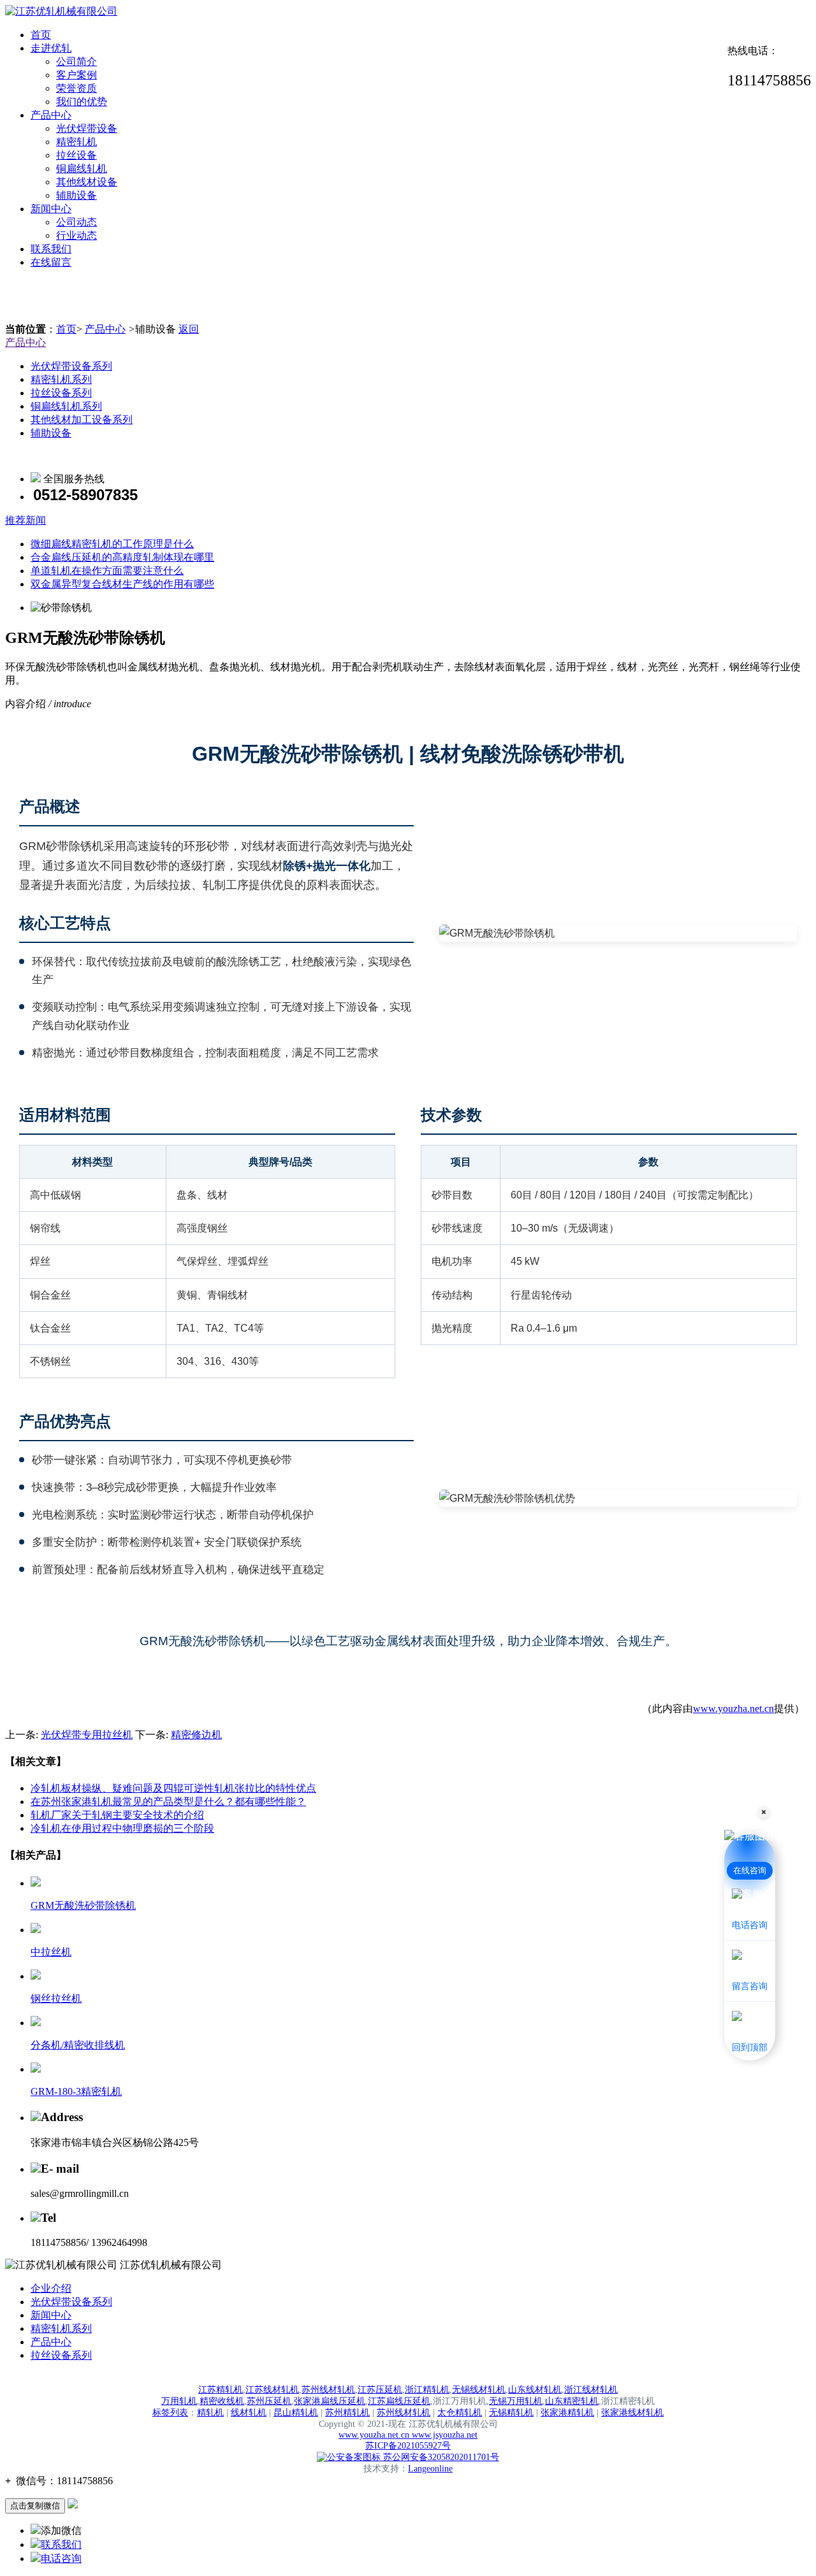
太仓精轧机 (460, 2413)
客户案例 (76, 75)
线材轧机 (249, 2413)
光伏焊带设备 (87, 128)
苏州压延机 (269, 2401)
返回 (189, 329)
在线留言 (51, 262)
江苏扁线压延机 (399, 2401)
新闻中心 (51, 209)
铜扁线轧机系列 (66, 406)
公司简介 (76, 61)
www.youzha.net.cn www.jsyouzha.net (408, 2435)
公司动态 (76, 222)
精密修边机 (196, 1735)
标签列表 (170, 2413)
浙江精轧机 (427, 2390)
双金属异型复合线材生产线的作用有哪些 (122, 584)
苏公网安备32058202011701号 (440, 2457)
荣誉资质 (76, 88)
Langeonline (430, 2469)
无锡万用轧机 (516, 2401)
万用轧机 (179, 2401)
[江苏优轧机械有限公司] (61, 11)
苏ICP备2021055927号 (408, 2446)
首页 (41, 35)
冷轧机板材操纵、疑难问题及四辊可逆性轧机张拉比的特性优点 (173, 1788)
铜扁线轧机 (82, 169)
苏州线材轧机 (328, 2390)
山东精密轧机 (572, 2401)
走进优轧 (51, 48)
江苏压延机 (380, 2390)
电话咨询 (61, 2558)
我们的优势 (82, 102)
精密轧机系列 (61, 379)
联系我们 (51, 249)
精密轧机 (76, 142)
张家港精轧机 (567, 2413)
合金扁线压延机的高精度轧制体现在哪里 (122, 557)
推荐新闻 (25, 520)
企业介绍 (51, 2288)
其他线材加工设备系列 (82, 420)
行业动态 (76, 235)
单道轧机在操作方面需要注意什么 (107, 571)
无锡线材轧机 (479, 2390)
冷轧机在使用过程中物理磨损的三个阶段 (122, 1828)
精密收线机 (222, 2401)
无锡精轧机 (511, 2413)
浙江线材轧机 (591, 2390)
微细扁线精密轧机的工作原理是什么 (112, 544)
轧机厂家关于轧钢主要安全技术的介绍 (117, 1815)
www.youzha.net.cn (733, 1709)
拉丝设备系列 (61, 393)
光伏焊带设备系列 (71, 366)
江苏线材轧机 (272, 2390)
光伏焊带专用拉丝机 (87, 1735)
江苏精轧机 (221, 2390)
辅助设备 (76, 195)
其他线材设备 (87, 182)
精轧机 (210, 2413)
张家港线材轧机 (632, 2413)
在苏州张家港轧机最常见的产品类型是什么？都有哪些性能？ (168, 1802)
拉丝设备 (76, 155)
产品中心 (51, 115)
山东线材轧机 (535, 2390)
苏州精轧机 (347, 2413)
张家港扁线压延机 (330, 2401)
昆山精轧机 (296, 2413)
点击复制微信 (35, 2506)
